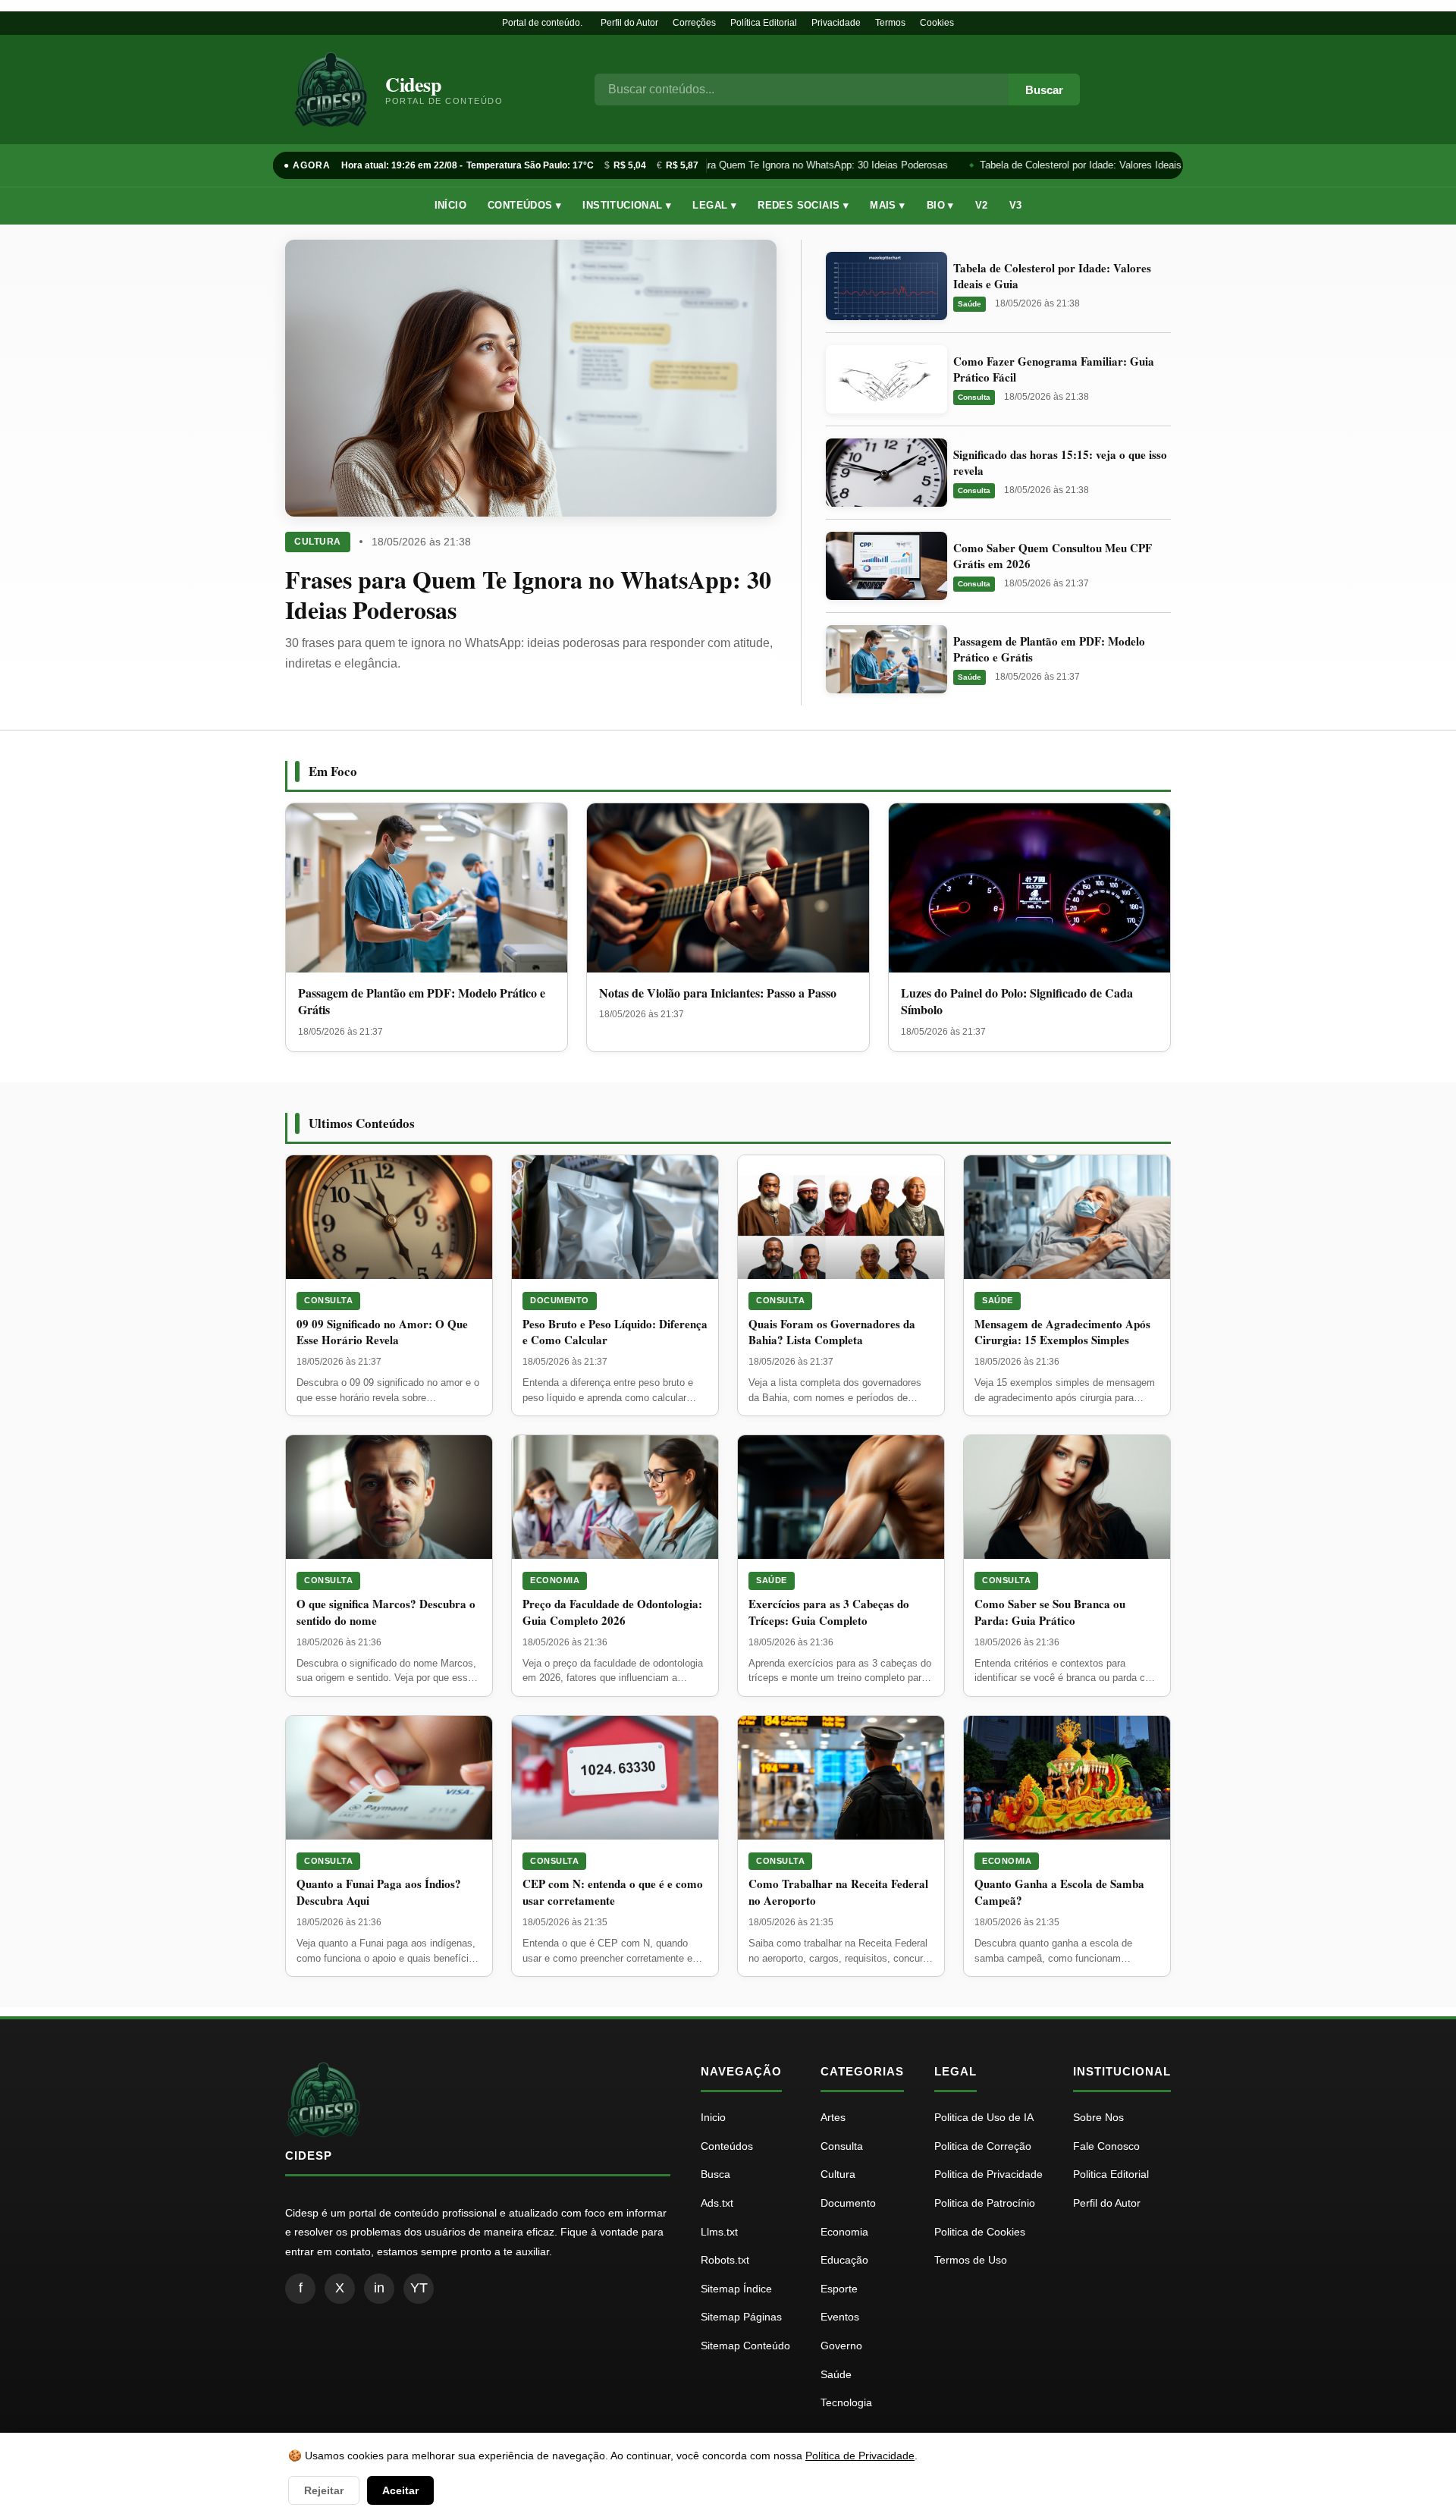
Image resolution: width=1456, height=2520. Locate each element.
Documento (560, 1300)
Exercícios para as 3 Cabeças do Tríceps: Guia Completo (829, 1612)
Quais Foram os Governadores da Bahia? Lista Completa (832, 1332)
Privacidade (836, 23)
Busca (715, 2174)
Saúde (970, 304)
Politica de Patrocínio (985, 2203)
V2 (982, 205)
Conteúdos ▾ (524, 205)
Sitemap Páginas (741, 2317)
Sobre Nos (1098, 2117)
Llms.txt (719, 2232)
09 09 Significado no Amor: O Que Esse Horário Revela (382, 1332)
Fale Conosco (1106, 2146)
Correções (694, 23)
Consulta (974, 397)
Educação (844, 2260)
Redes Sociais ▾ (803, 205)
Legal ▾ (714, 205)
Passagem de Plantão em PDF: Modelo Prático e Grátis (1049, 649)
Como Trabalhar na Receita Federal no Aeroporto (838, 1892)
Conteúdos (727, 2146)
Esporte (839, 2289)
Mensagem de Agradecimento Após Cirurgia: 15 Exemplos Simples (1062, 1332)
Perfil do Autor (629, 23)
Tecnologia (846, 2402)
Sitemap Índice (736, 2289)
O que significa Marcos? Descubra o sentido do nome (386, 1612)
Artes (833, 2117)
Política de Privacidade (860, 2456)
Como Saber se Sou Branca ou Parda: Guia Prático (1050, 1612)
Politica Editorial (1111, 2174)
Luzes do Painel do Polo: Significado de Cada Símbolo (1017, 1001)
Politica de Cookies (980, 2232)
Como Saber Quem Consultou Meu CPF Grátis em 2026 (1053, 556)
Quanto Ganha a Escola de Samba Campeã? (1059, 1892)
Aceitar (400, 2490)
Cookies (937, 23)
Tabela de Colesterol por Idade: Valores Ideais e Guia (1087, 165)
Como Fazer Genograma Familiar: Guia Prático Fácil (1054, 369)
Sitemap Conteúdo (745, 2346)
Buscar (1044, 90)
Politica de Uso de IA (984, 2117)
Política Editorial (764, 23)
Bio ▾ (940, 205)
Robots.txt (725, 2260)
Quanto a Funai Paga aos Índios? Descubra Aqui (379, 1892)
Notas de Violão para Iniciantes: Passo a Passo (718, 993)
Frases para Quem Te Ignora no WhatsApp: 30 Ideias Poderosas (797, 165)
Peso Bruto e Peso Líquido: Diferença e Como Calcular (615, 1332)
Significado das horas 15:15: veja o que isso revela (1060, 462)
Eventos (840, 2317)
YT (419, 2288)
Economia (555, 1580)
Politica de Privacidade (988, 2174)
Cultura (318, 542)
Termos (890, 23)
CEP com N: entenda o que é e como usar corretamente (613, 1892)
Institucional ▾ (627, 205)
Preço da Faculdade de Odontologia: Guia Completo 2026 (612, 1612)
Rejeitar (324, 2490)
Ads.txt (717, 2203)
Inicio (713, 2117)
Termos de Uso (971, 2260)
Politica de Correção (983, 2146)
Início (450, 205)
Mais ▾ (887, 205)
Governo (841, 2346)
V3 (1016, 205)
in (379, 2288)
